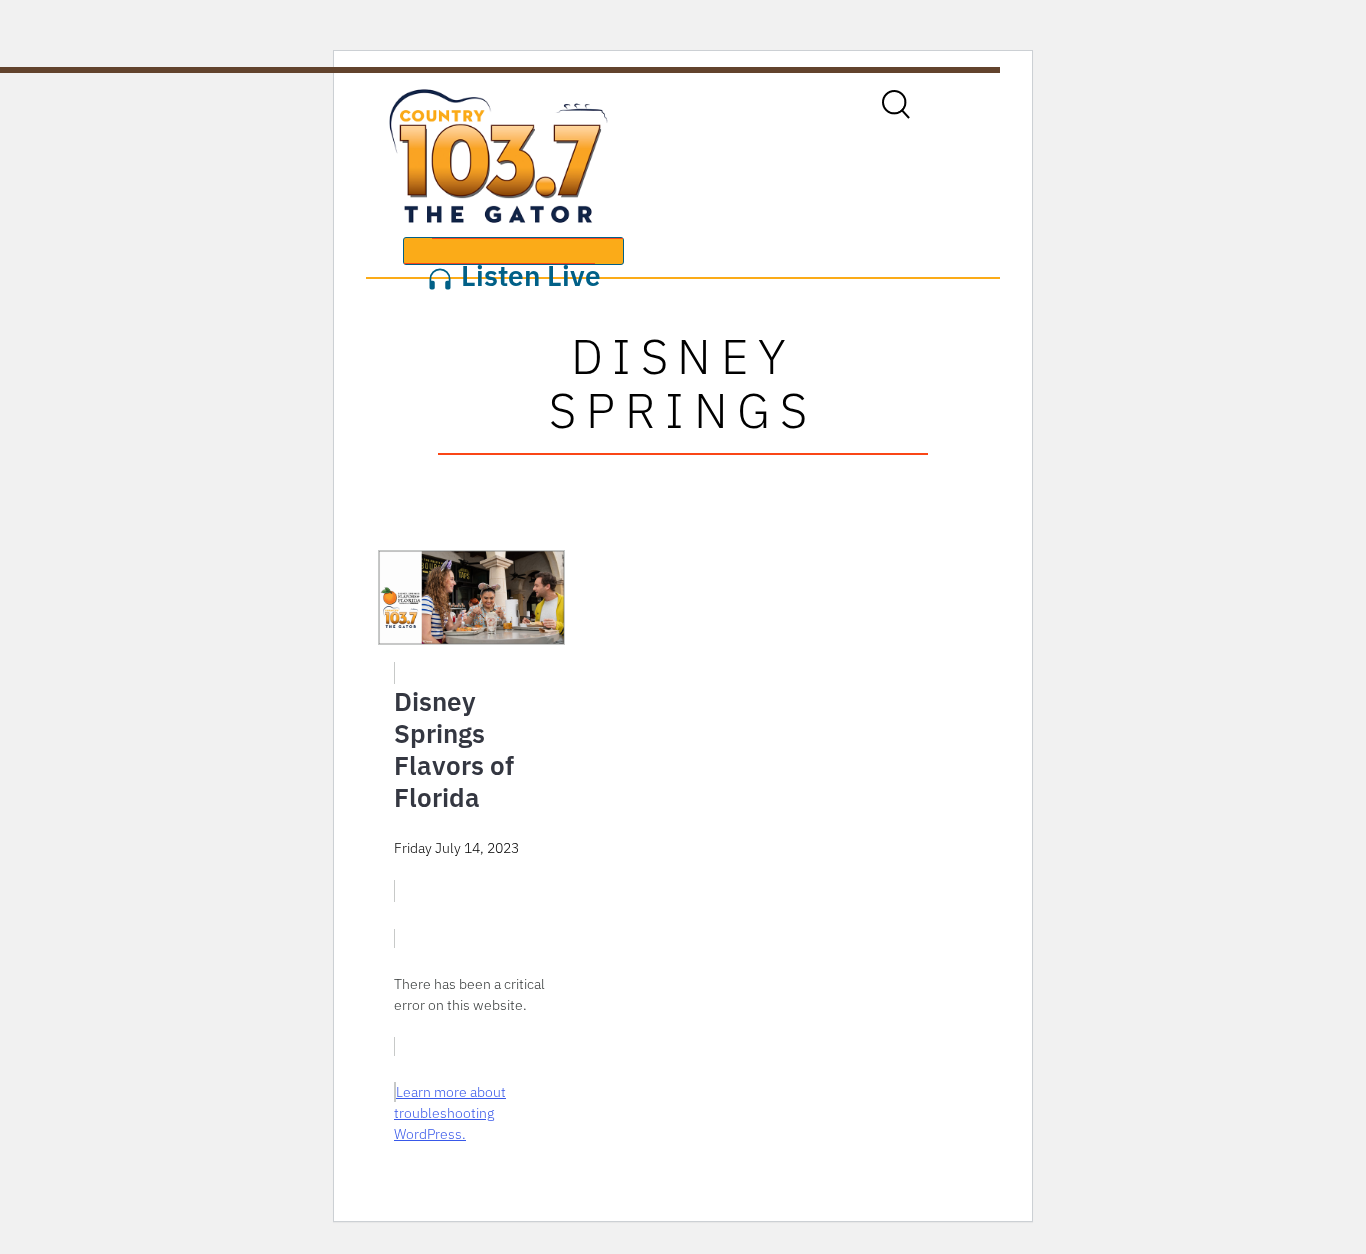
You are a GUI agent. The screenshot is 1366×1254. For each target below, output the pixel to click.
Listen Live (527, 261)
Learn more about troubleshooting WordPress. (450, 1113)
